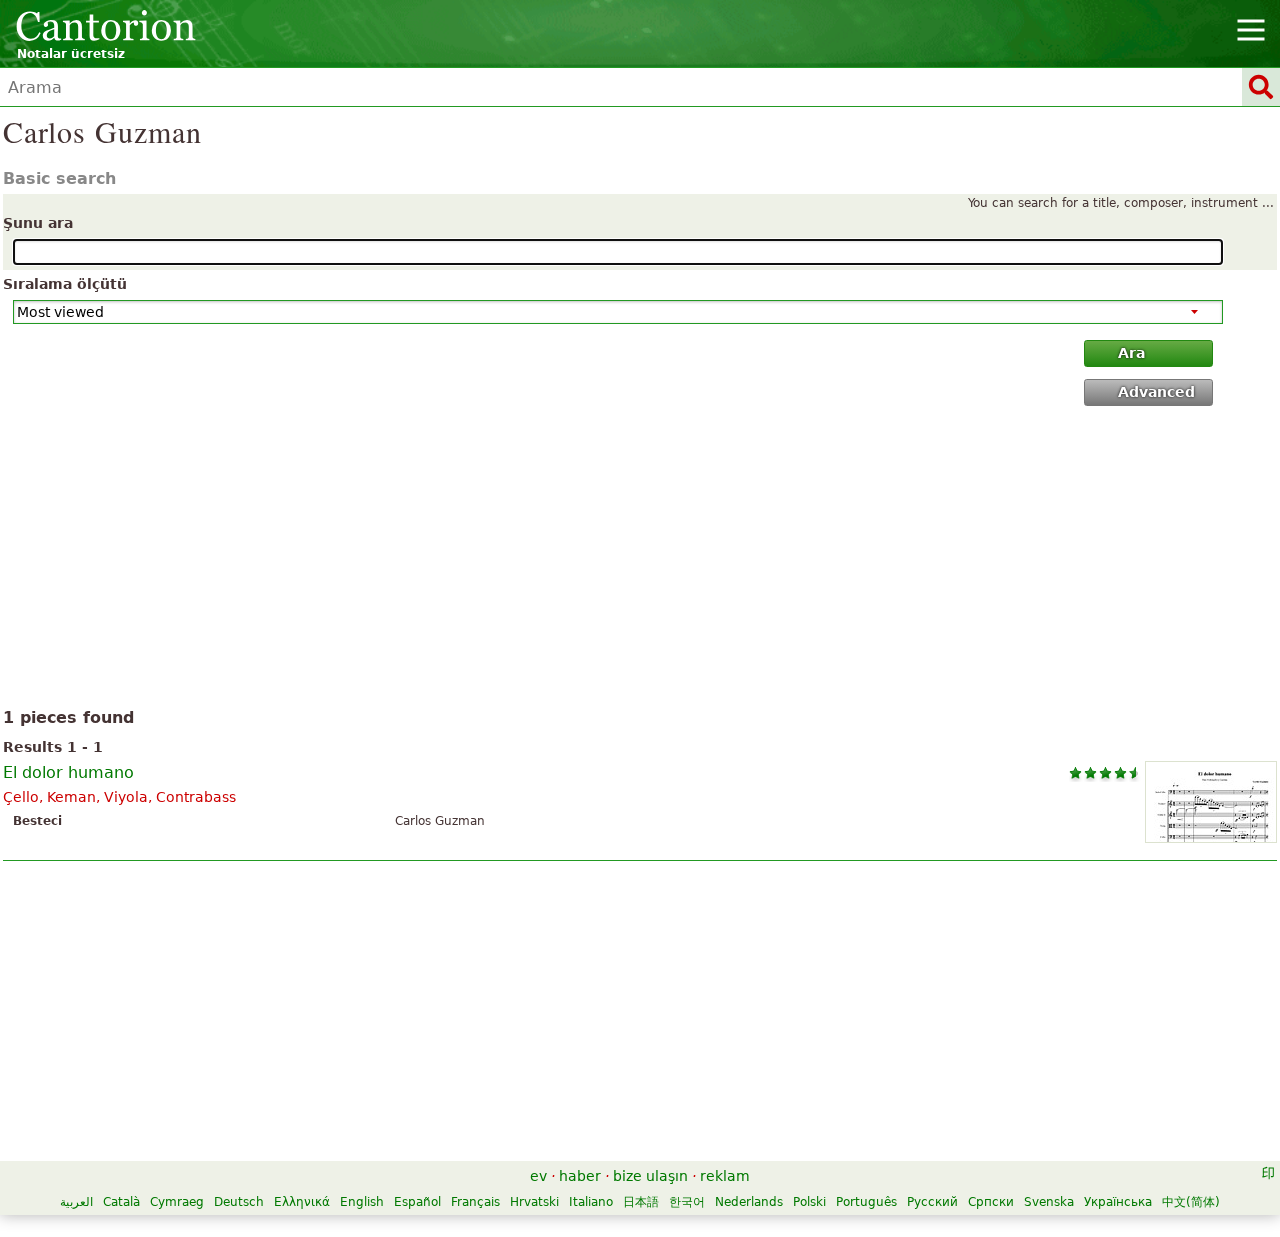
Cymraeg (177, 1202)
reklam (725, 1176)
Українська (1118, 1202)
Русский (932, 1202)
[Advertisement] (640, 561)
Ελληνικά (302, 1202)
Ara (1131, 353)
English (362, 1202)
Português (866, 1202)
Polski (809, 1202)
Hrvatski (534, 1202)
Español (417, 1202)
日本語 (641, 1202)
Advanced (1156, 392)
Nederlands (749, 1202)
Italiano (591, 1202)
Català (121, 1202)
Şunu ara (38, 223)
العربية (76, 1202)
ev (538, 1176)
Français (475, 1202)
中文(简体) (1191, 1202)
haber (580, 1176)
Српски (991, 1202)
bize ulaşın (650, 1176)
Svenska (1049, 1202)
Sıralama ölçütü (65, 284)
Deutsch (239, 1202)
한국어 (687, 1202)
